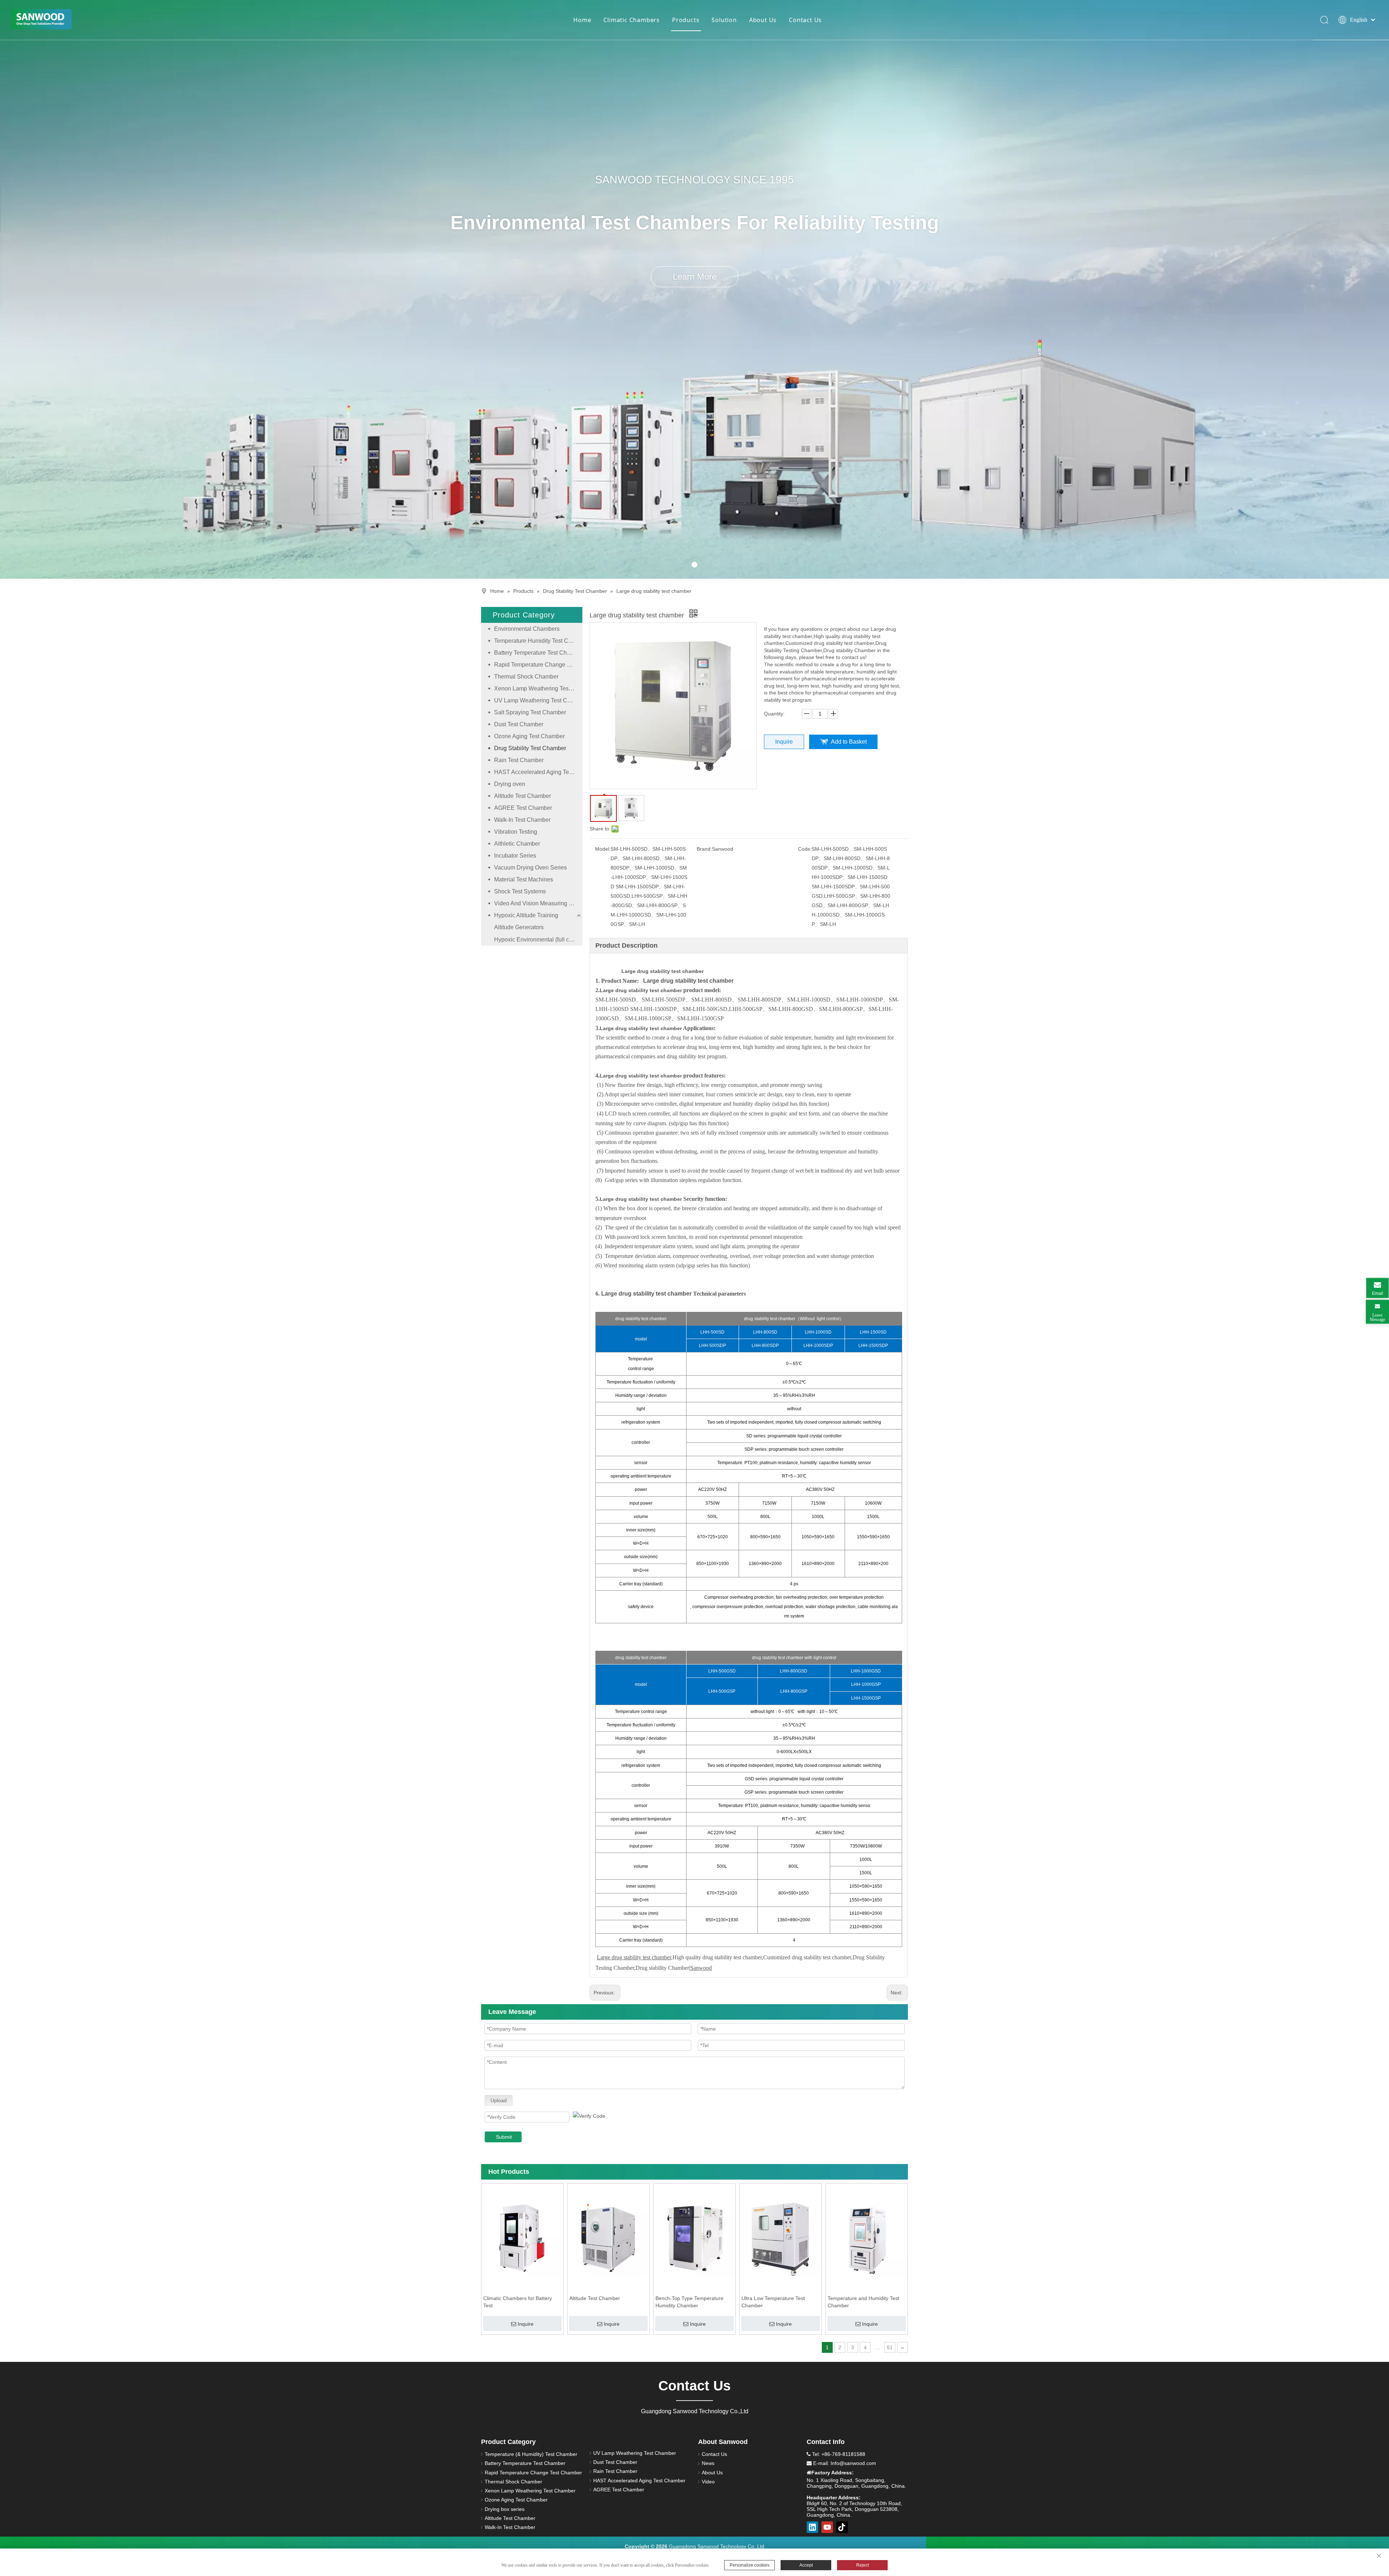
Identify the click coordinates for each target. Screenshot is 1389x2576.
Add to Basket (849, 742)
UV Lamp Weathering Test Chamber (538, 700)
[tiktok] (842, 2527)
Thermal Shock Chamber (526, 677)
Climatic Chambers (632, 20)
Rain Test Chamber (519, 760)
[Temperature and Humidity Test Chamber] (867, 2238)
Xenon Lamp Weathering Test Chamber (538, 688)
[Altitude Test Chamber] (608, 2238)
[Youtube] (827, 2527)
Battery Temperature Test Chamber (538, 653)
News (708, 2463)
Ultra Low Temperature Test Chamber (773, 2302)
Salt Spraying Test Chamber (530, 712)
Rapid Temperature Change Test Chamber (538, 665)
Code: (805, 849)
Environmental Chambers (527, 629)
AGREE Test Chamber (523, 808)
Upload (499, 2100)
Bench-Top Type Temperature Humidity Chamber (689, 2302)
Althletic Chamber (517, 844)
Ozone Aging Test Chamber (529, 736)
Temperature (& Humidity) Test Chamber (531, 2454)
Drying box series (505, 2509)
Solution (724, 20)
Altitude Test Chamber (523, 796)
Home (582, 20)
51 (890, 2347)
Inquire (784, 742)
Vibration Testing (516, 832)
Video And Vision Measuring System (538, 903)
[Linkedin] (812, 2527)
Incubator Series (515, 856)
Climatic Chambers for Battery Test (518, 2302)
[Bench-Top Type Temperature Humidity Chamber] (694, 2238)
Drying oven (510, 784)
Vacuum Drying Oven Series (530, 868)
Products (686, 20)
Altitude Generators (519, 927)
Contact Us (805, 20)
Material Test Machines (524, 879)
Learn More (695, 277)
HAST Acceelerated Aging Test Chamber (538, 772)
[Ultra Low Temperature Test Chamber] (781, 2238)
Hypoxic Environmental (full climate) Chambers (538, 940)
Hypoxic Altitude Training (526, 915)
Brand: (704, 849)
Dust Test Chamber (519, 724)
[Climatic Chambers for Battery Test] (522, 2238)
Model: (603, 849)
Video (708, 2482)
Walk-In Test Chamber (522, 820)
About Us (763, 20)
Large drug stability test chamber (662, 971)
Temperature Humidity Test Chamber (538, 641)
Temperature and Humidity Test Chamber (863, 2302)
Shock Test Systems (520, 891)
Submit (504, 2137)
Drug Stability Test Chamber (530, 748)
